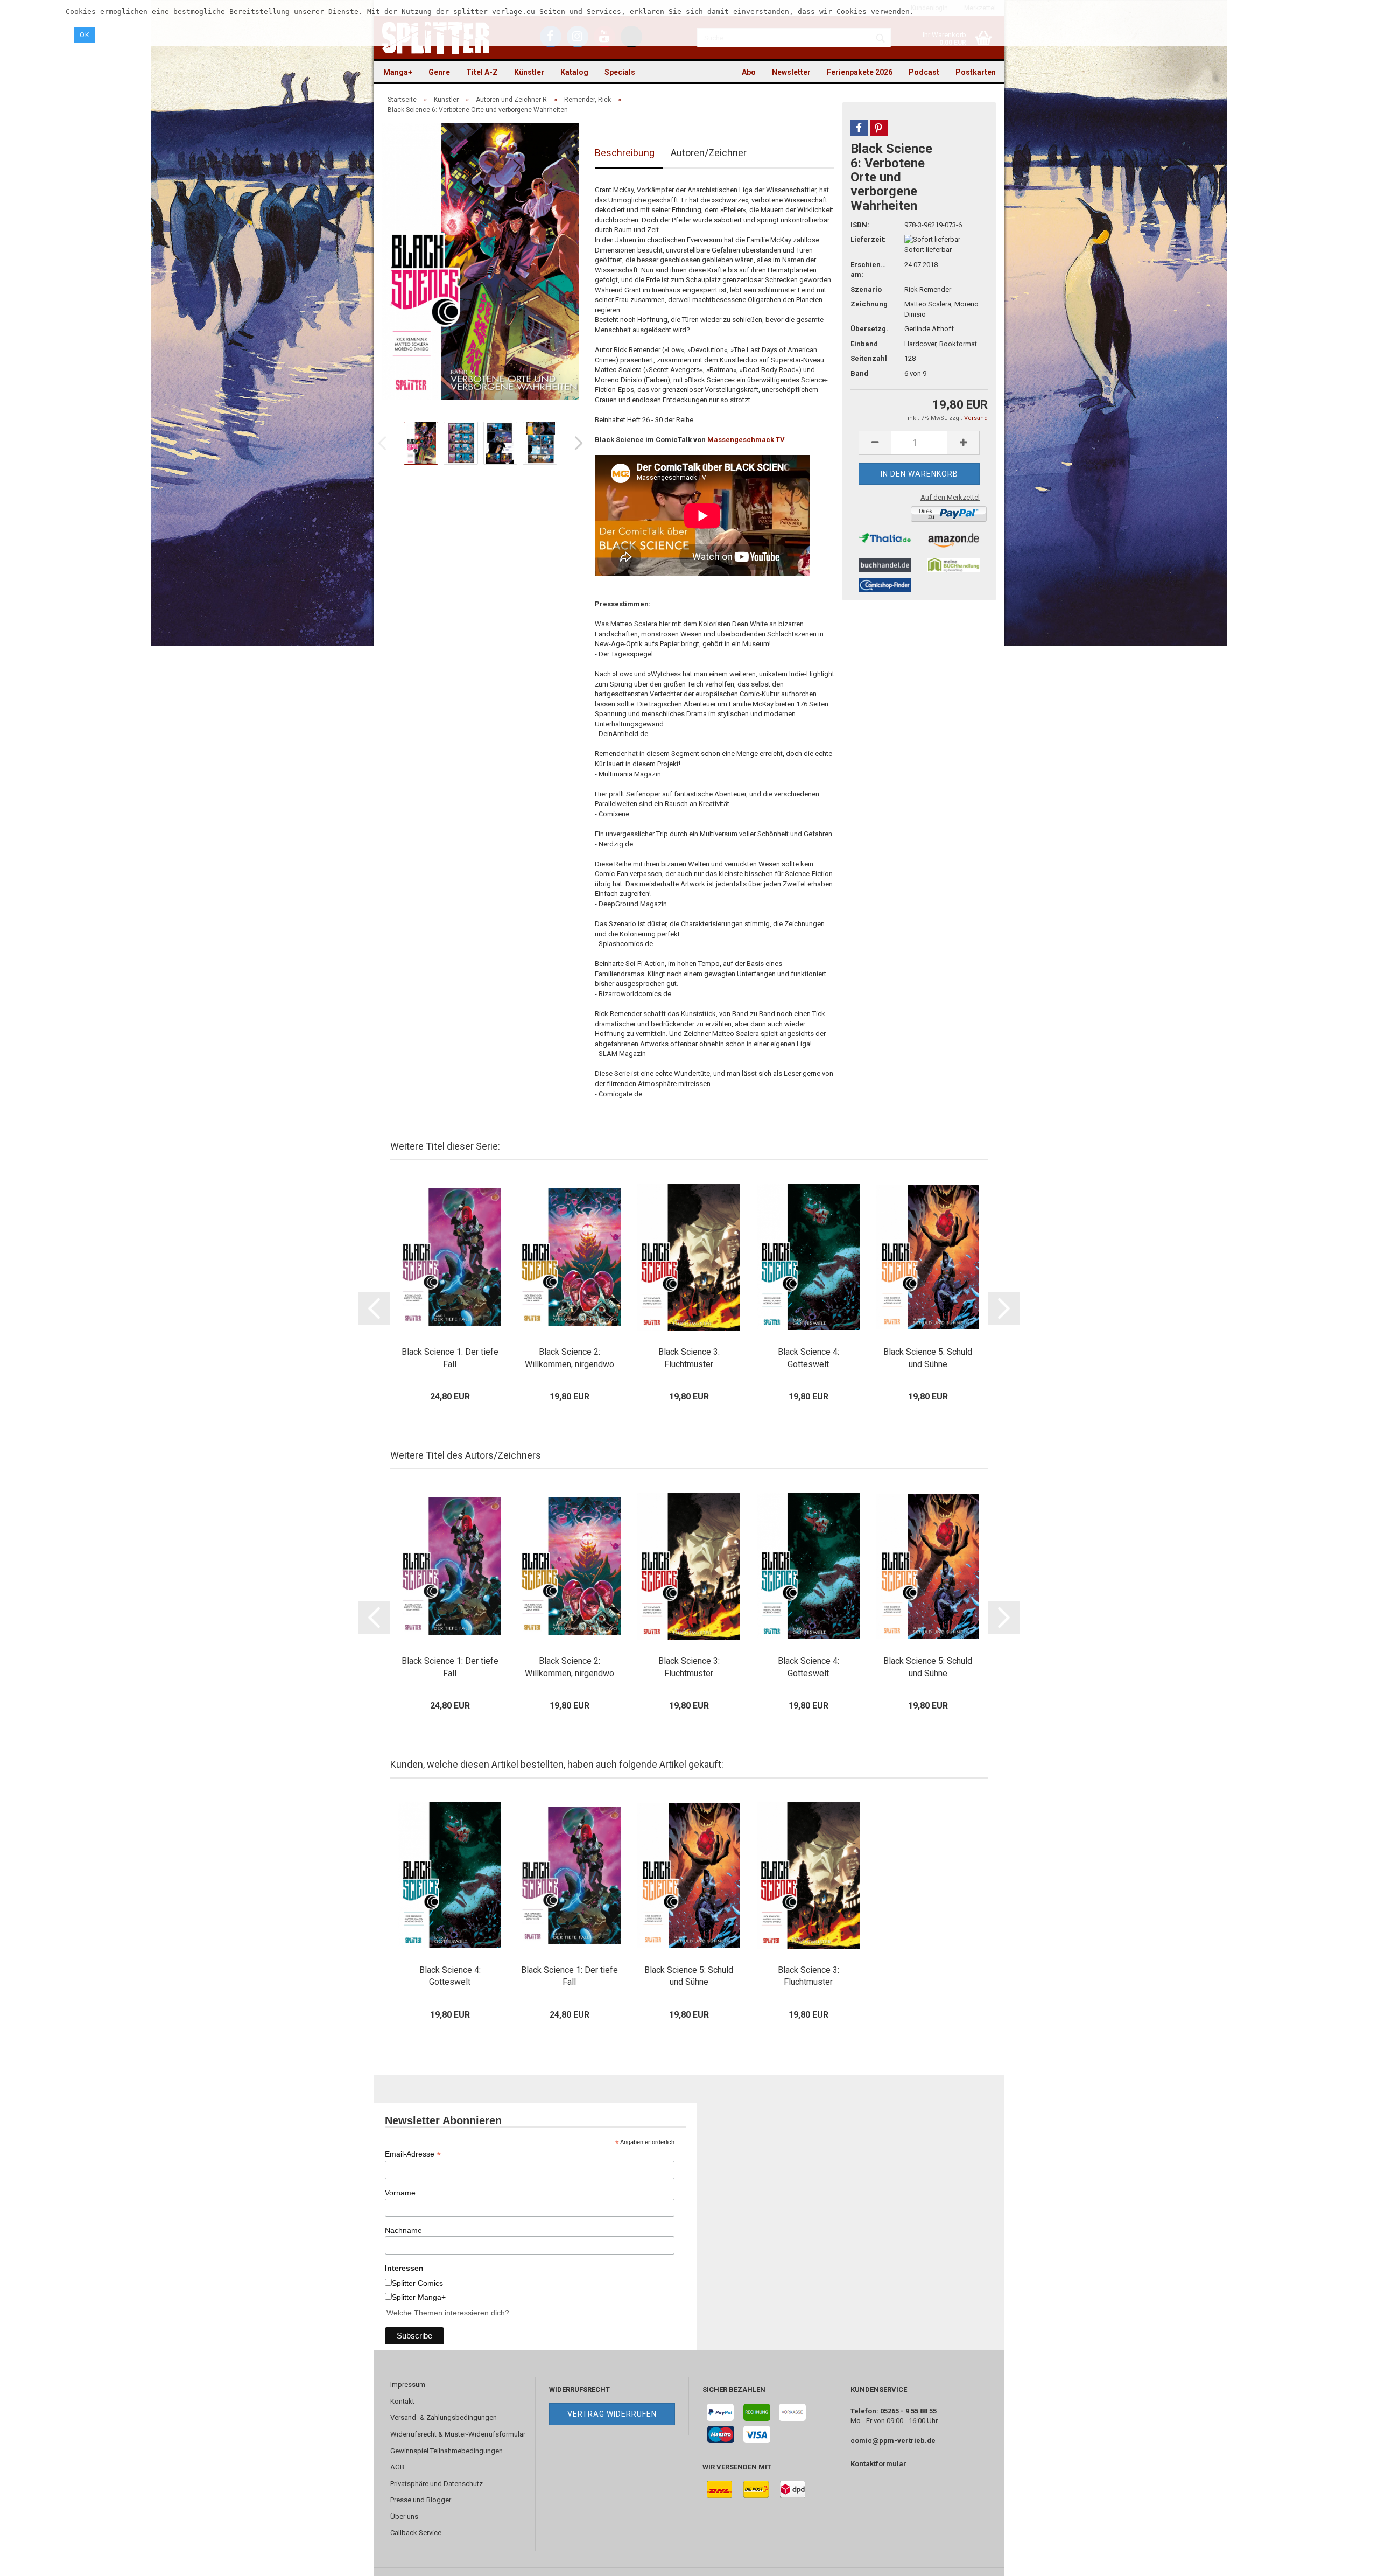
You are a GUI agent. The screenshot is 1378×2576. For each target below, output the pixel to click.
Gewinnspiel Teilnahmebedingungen (447, 2451)
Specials (620, 72)
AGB (397, 2467)
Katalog (574, 72)
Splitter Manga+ (419, 2297)
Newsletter (791, 72)
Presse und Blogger (421, 2500)
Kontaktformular (878, 2464)
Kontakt (402, 2401)
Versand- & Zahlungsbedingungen (444, 2417)
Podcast (924, 72)
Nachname (403, 2230)
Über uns (404, 2516)
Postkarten (976, 72)
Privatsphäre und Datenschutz (437, 2484)
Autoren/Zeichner (709, 153)
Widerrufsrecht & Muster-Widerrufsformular (458, 2434)
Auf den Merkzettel (950, 497)
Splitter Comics (417, 2283)
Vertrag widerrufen (612, 2414)
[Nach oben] (1348, 2560)
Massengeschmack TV (746, 440)
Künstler (529, 72)
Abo (749, 72)
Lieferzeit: (868, 239)
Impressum (408, 2385)
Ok (85, 35)
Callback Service (416, 2533)
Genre (439, 72)
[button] (859, 128)
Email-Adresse (413, 2154)
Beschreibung (625, 153)
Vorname (400, 2193)
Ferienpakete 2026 (860, 72)
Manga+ (398, 72)
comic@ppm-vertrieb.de (893, 2441)
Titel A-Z (482, 72)
